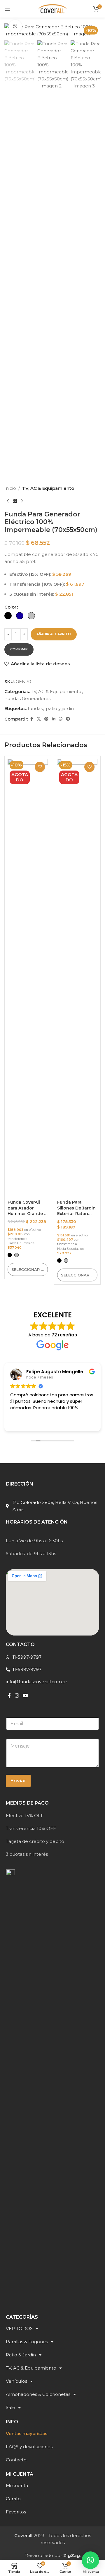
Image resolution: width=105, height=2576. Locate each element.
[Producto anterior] (8, 501)
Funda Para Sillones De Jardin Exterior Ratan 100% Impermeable (76, 1214)
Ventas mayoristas (27, 2433)
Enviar (18, 1781)
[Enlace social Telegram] (68, 719)
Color (10, 607)
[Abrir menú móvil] (7, 9)
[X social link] (39, 719)
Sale (10, 2407)
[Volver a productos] (15, 501)
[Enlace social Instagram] (17, 1696)
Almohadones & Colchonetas (38, 2394)
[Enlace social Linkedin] (54, 719)
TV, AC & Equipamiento (48, 488)
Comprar (19, 649)
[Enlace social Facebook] (32, 719)
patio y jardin (60, 708)
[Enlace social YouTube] (25, 1696)
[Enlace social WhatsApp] (61, 719)
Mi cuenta (17, 2485)
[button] (90, 2560)
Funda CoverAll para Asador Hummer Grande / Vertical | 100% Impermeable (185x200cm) (27, 1217)
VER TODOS (19, 2328)
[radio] (8, 616)
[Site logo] (52, 8)
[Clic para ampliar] (15, 26)
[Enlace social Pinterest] (46, 719)
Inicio (10, 488)
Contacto (16, 2460)
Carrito (13, 2499)
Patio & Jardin (21, 2355)
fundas (35, 708)
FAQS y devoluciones (29, 2447)
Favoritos (16, 2512)
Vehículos (16, 2381)
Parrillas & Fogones (27, 2342)
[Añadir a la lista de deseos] (40, 767)
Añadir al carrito (54, 634)
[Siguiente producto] (22, 501)
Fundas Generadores (27, 698)
